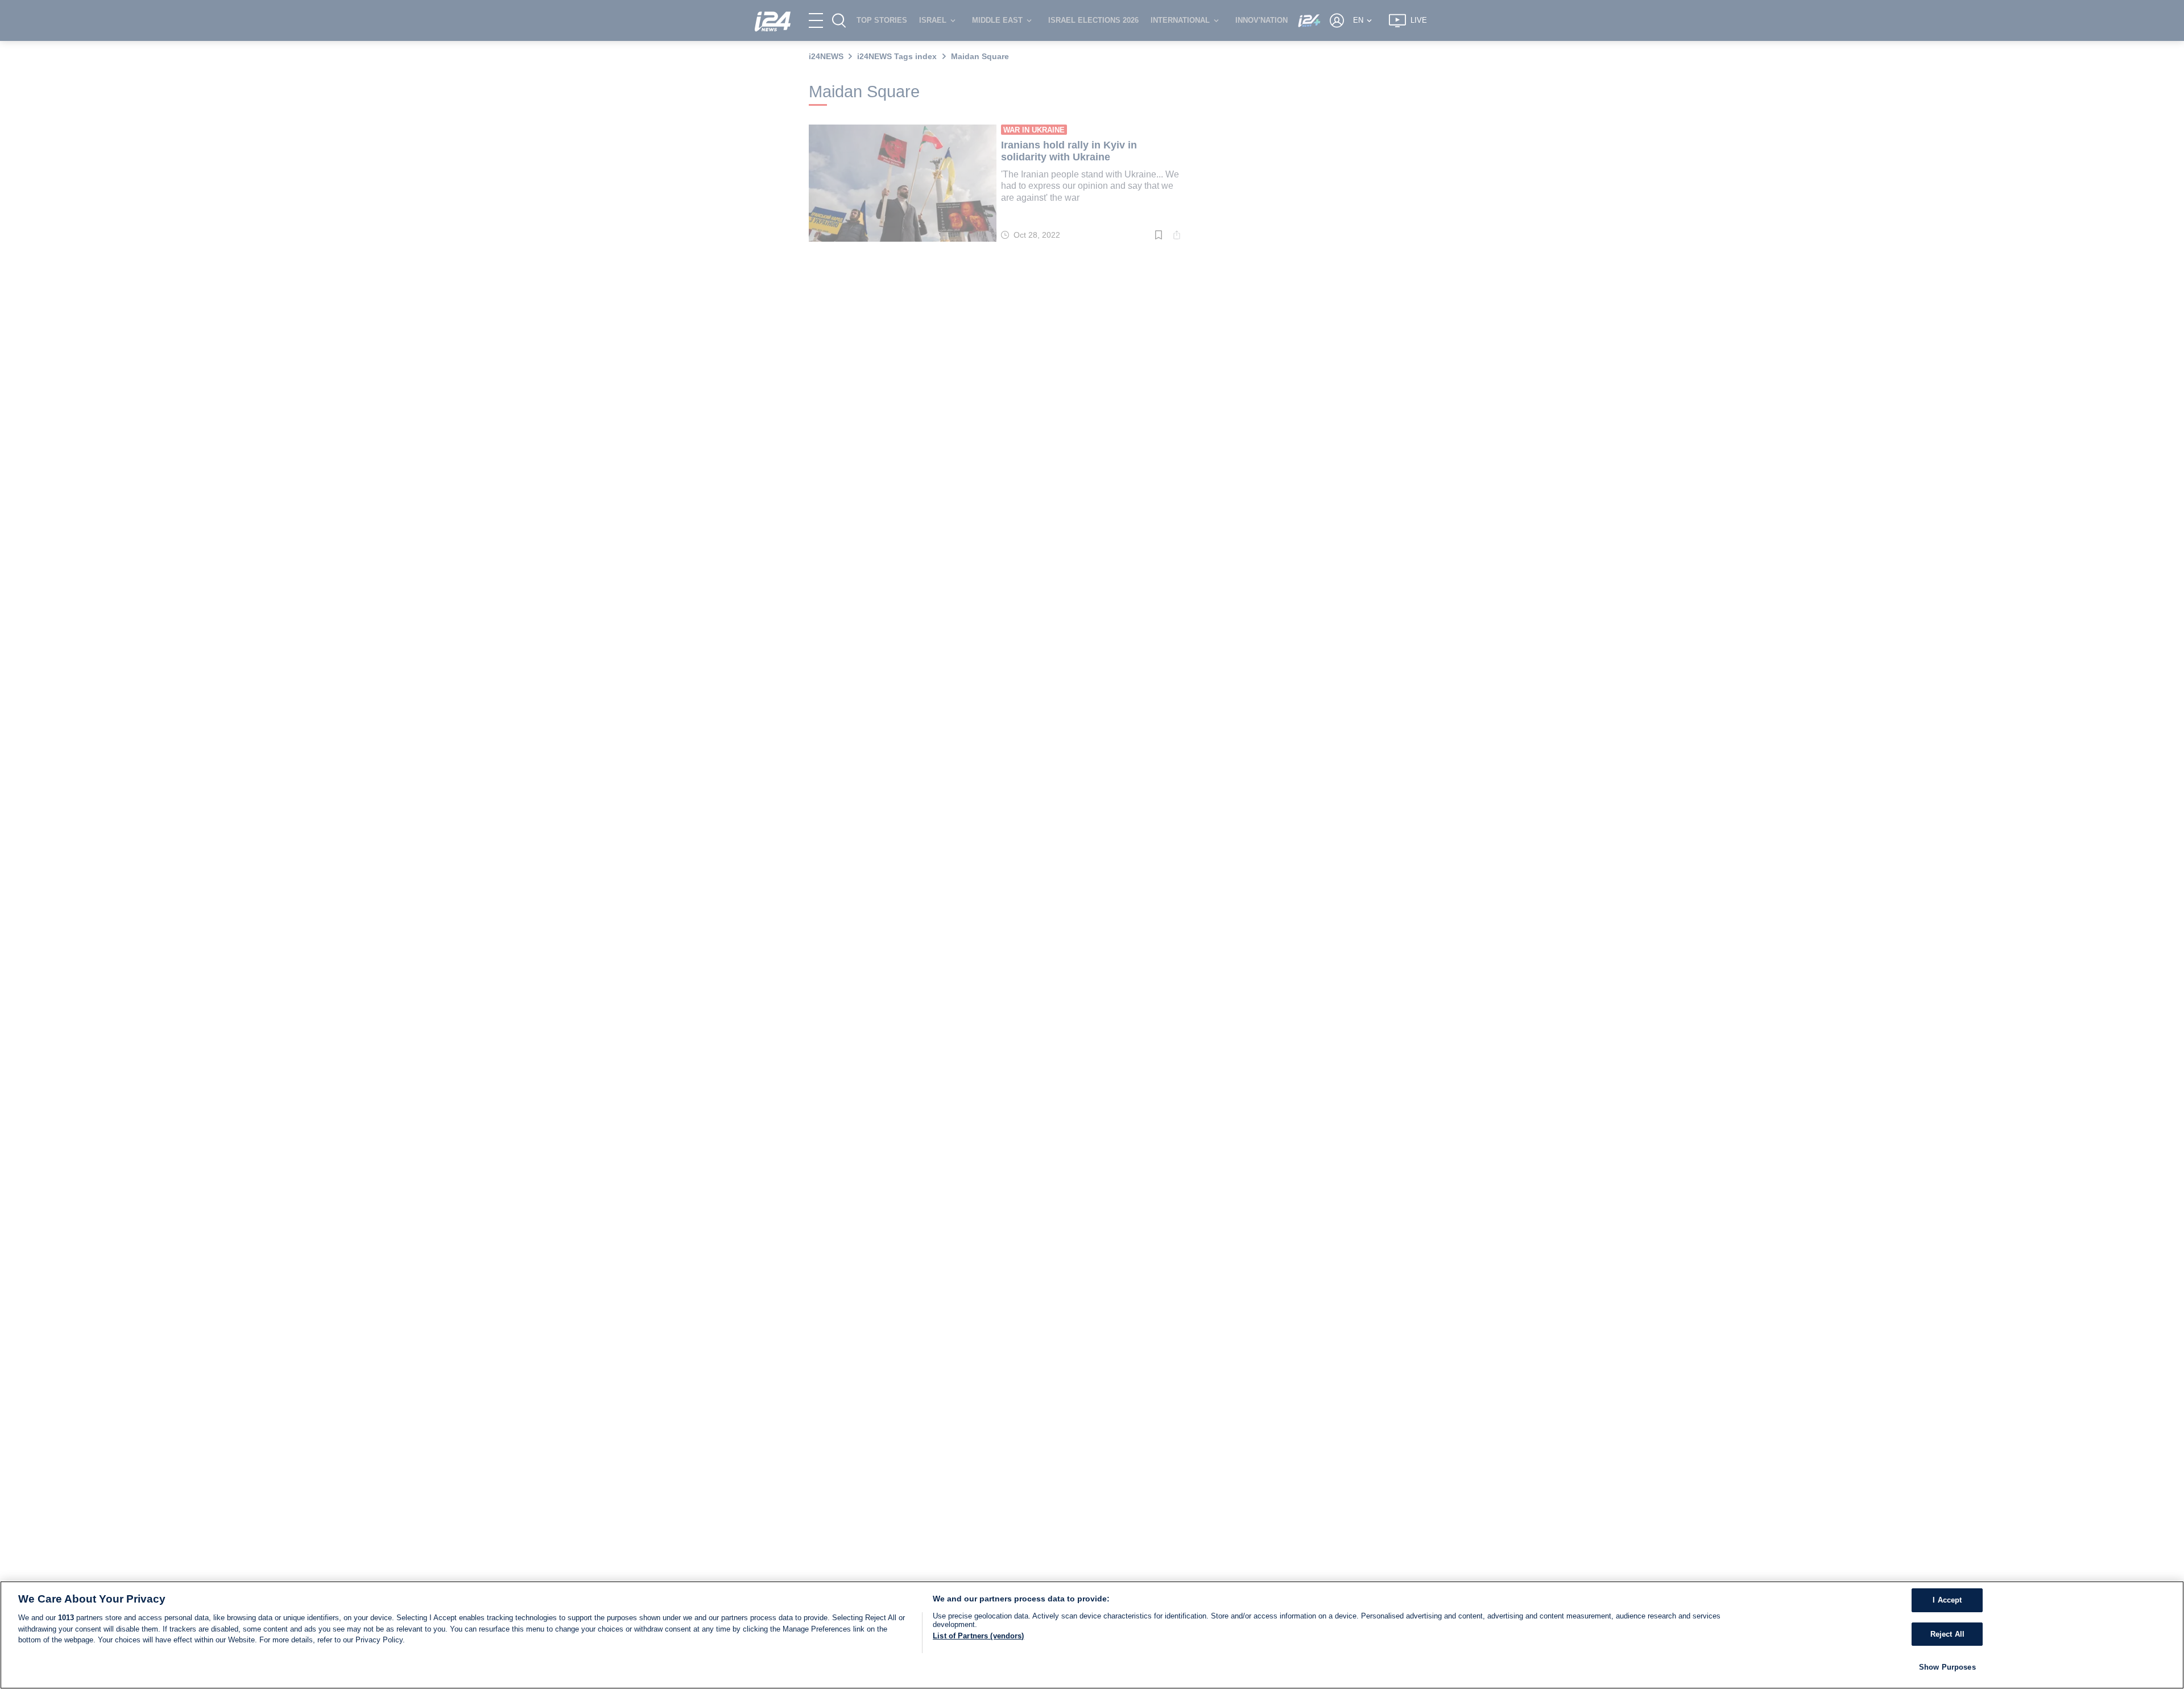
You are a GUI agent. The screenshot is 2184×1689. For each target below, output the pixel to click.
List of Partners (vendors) (978, 1636)
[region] (1092, 1635)
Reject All (1947, 1634)
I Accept (1947, 1600)
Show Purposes (1947, 1667)
